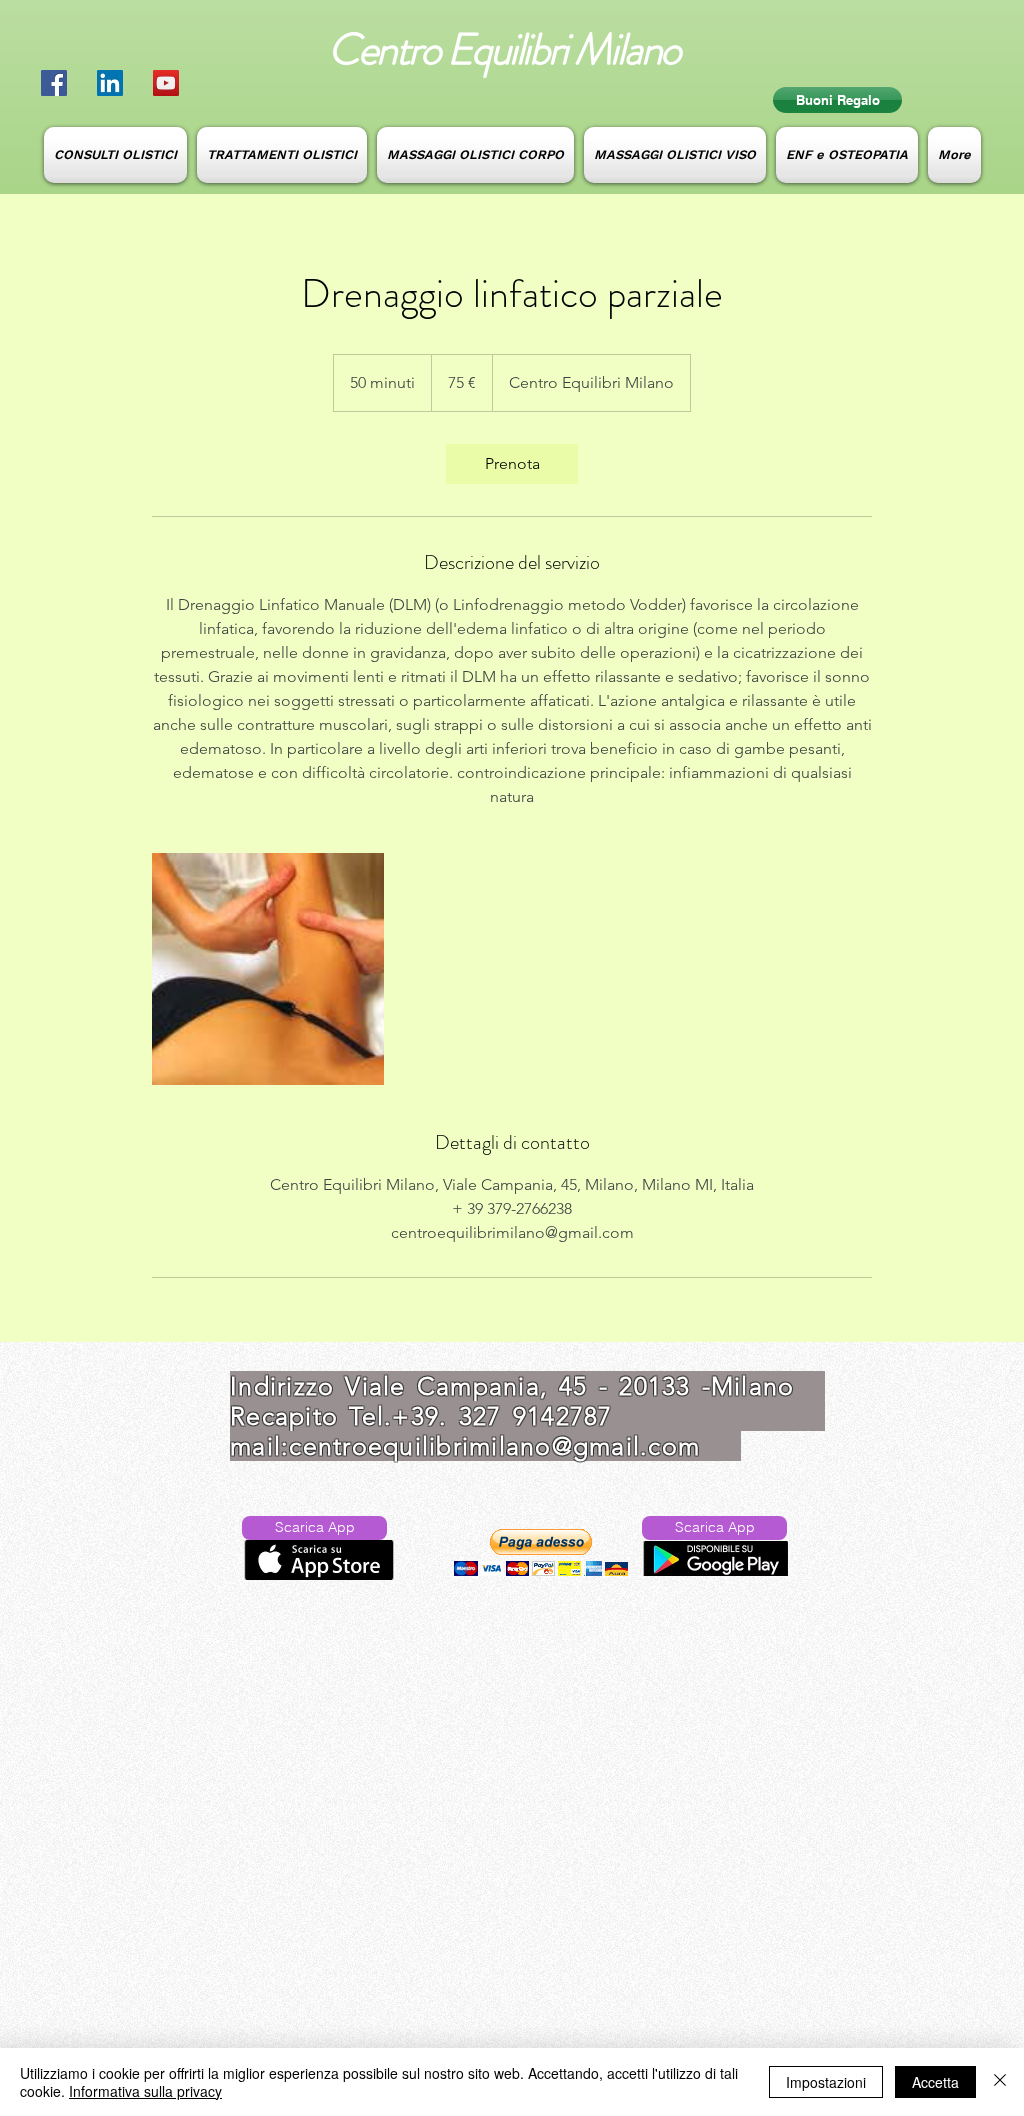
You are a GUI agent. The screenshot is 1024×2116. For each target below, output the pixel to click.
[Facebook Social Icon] (54, 83)
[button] (541, 1552)
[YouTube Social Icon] (166, 83)
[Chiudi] (1000, 2082)
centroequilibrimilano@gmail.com (494, 1446)
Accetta (935, 2082)
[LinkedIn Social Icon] (110, 83)
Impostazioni (826, 2082)
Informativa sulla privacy (145, 2091)
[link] (512, 464)
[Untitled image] (268, 969)
